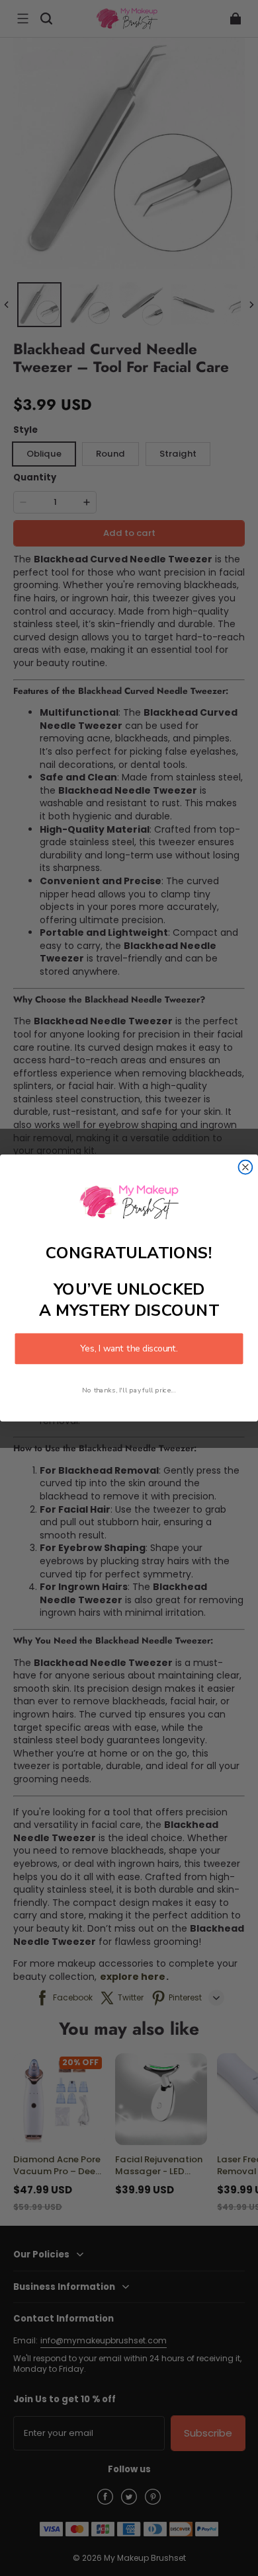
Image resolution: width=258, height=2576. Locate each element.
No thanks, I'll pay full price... (129, 1390)
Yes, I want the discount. (129, 1348)
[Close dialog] (246, 1167)
